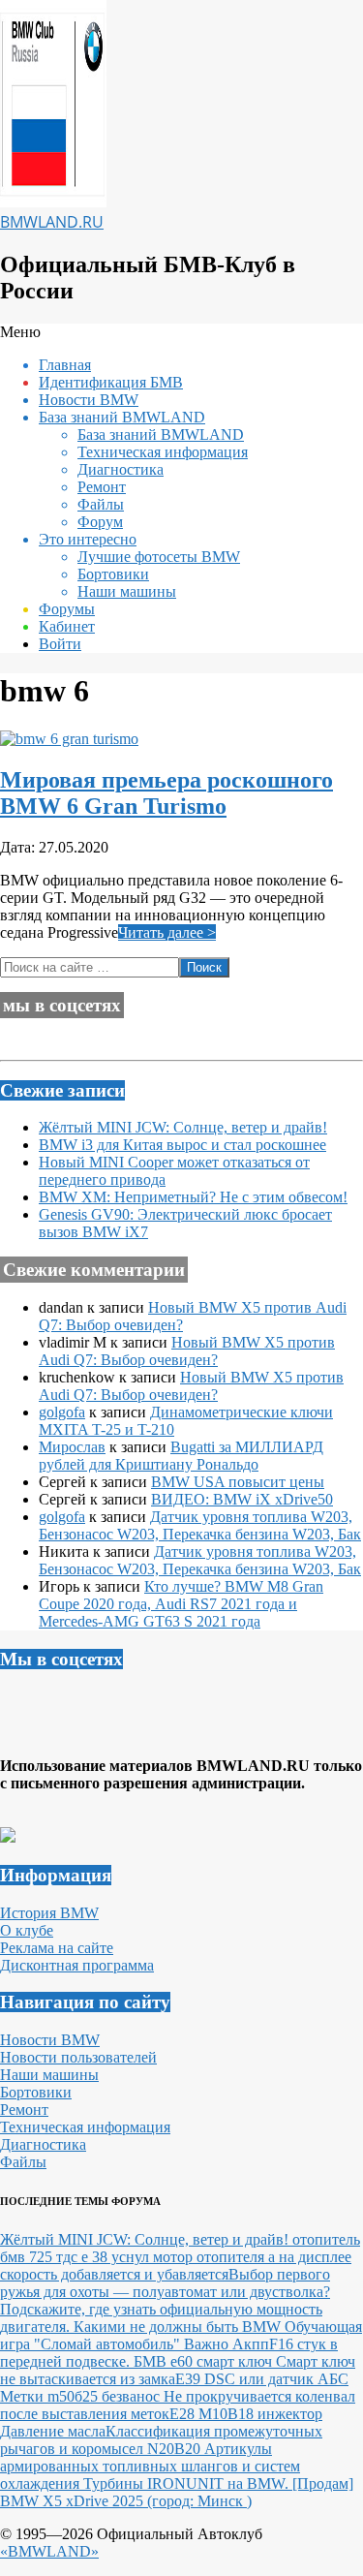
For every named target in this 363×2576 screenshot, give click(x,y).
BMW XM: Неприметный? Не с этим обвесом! (193, 1197)
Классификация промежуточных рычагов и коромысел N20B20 (161, 2440)
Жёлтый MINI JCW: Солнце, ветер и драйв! (183, 1127)
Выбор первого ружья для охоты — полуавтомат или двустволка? (165, 2283)
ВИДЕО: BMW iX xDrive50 (242, 1499)
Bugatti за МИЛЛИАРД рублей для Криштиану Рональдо (181, 1456)
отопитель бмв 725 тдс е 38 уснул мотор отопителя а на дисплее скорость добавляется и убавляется (180, 2257)
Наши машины (49, 2075)
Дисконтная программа (77, 1965)
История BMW (49, 1913)
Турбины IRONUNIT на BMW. (188, 2483)
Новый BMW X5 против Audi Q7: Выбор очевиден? (187, 1351)
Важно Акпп (227, 2344)
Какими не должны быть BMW (179, 2327)
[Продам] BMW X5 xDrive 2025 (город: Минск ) (177, 2492)
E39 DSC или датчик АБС (262, 2379)
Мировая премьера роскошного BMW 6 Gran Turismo (166, 793)
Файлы (23, 2162)
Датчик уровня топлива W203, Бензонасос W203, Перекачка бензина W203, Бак (200, 1525)
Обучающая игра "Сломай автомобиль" (181, 2335)
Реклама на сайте (57, 1948)
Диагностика (43, 2144)
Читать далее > (167, 932)
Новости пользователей (78, 2057)
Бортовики (36, 2092)
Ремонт (24, 2110)
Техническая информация (85, 2127)
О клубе (27, 1930)
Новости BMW (50, 2040)
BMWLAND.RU (52, 222)
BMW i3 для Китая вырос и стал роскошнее (182, 1145)
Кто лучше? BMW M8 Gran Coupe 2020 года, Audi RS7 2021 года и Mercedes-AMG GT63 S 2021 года (181, 1604)
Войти (60, 644)
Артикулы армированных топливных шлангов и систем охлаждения (150, 2466)
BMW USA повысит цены (238, 1482)
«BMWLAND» (49, 2551)
